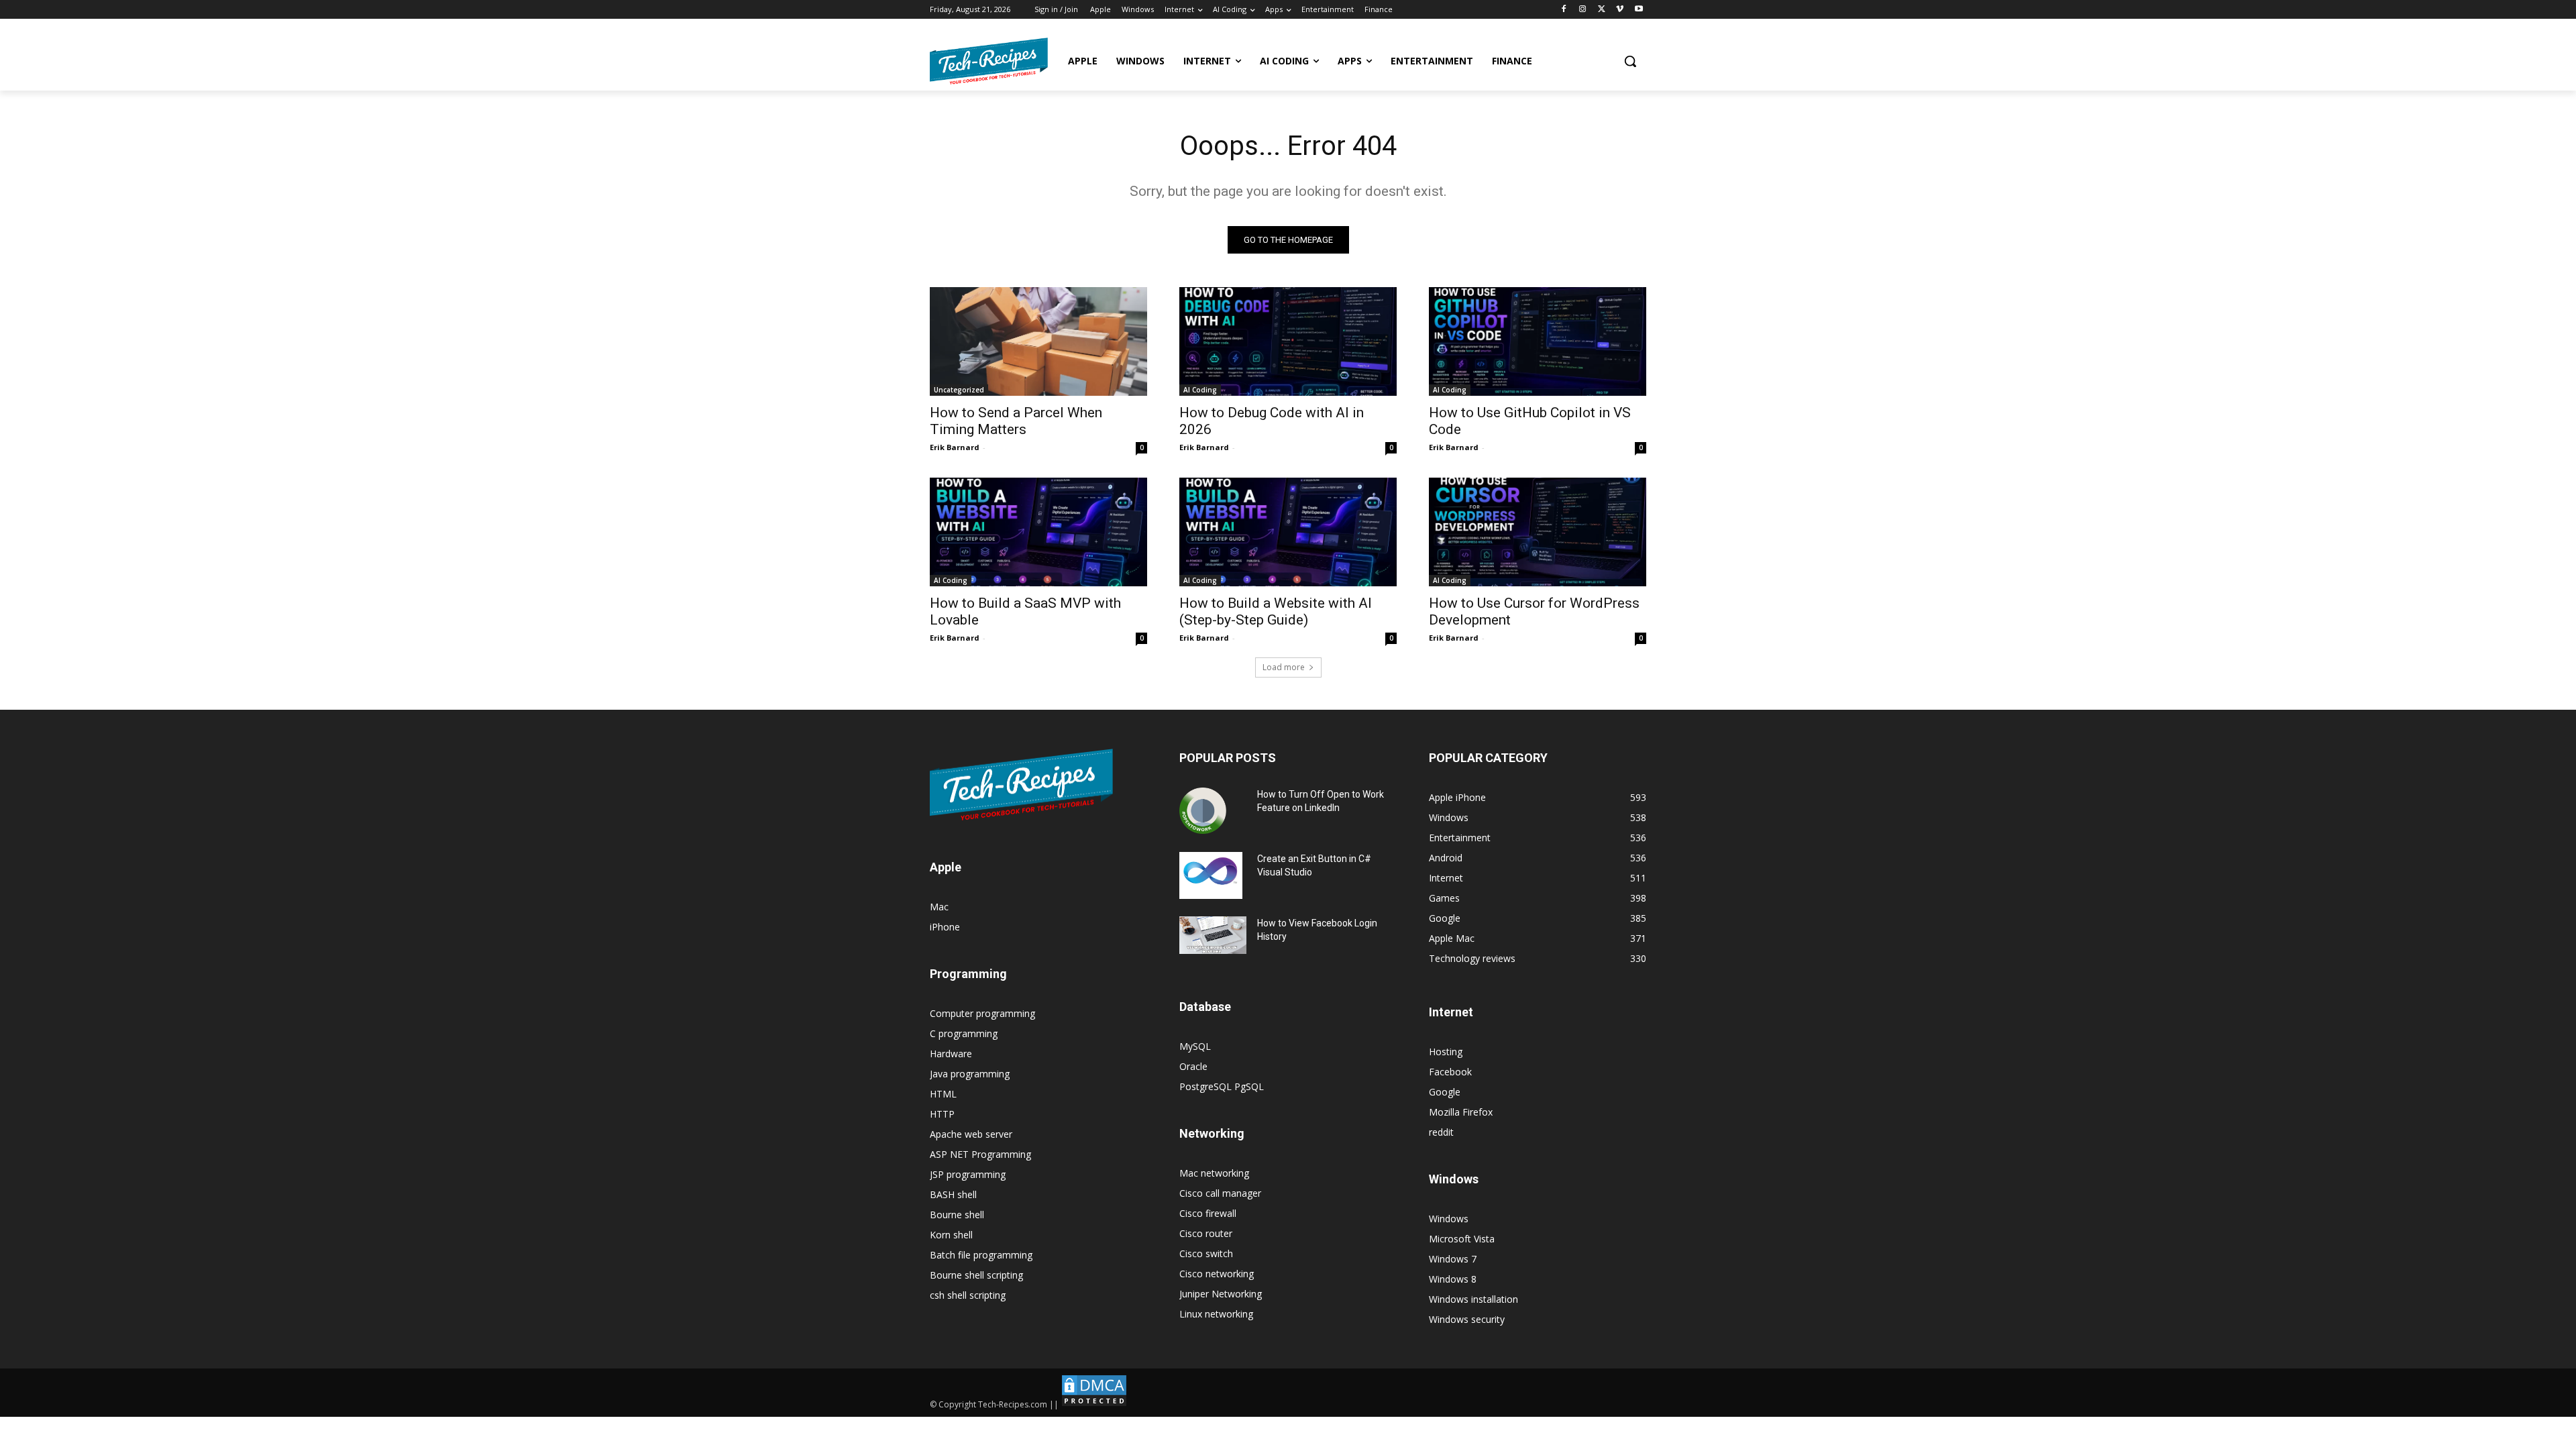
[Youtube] (1639, 10)
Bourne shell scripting (976, 1275)
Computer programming (982, 1013)
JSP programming (968, 1174)
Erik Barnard (955, 447)
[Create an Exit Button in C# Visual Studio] (1211, 875)
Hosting (1446, 1052)
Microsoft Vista (1462, 1239)
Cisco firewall (1208, 1213)
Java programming (970, 1074)
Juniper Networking (1221, 1294)
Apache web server (971, 1134)
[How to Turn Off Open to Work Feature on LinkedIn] (1203, 811)
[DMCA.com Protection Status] (1094, 1404)
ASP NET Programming (980, 1154)
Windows (1449, 1219)
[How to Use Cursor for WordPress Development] (1538, 532)
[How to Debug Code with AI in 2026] (1288, 341)
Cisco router (1206, 1233)
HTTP (942, 1114)
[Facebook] (1564, 10)
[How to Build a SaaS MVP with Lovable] (1038, 532)
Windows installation (1473, 1299)
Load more (1284, 667)
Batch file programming (981, 1255)
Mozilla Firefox (1461, 1112)
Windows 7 (1453, 1259)
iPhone (945, 927)
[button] (1630, 61)
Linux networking (1216, 1314)
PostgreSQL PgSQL (1222, 1086)
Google (1445, 1092)
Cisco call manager (1220, 1193)
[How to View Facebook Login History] (1213, 935)
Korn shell (951, 1235)
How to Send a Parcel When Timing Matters (1016, 421)
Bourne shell (957, 1215)
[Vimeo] (1620, 10)
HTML (943, 1094)
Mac (939, 907)
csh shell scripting (968, 1295)
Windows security (1467, 1319)
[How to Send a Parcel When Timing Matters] (1038, 341)
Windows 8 (1453, 1279)
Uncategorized (959, 390)
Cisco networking (1217, 1274)
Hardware (951, 1054)
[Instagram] (1583, 10)
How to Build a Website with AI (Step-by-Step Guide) (1276, 611)
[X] (1602, 10)
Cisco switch (1206, 1253)
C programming (964, 1033)
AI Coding (1200, 390)
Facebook (1450, 1072)
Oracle (1193, 1066)
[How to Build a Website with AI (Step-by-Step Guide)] (1288, 532)
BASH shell (953, 1194)
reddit (1441, 1132)
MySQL (1195, 1046)
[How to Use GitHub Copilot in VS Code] (1538, 341)
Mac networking (1214, 1173)
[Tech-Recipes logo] (989, 61)
